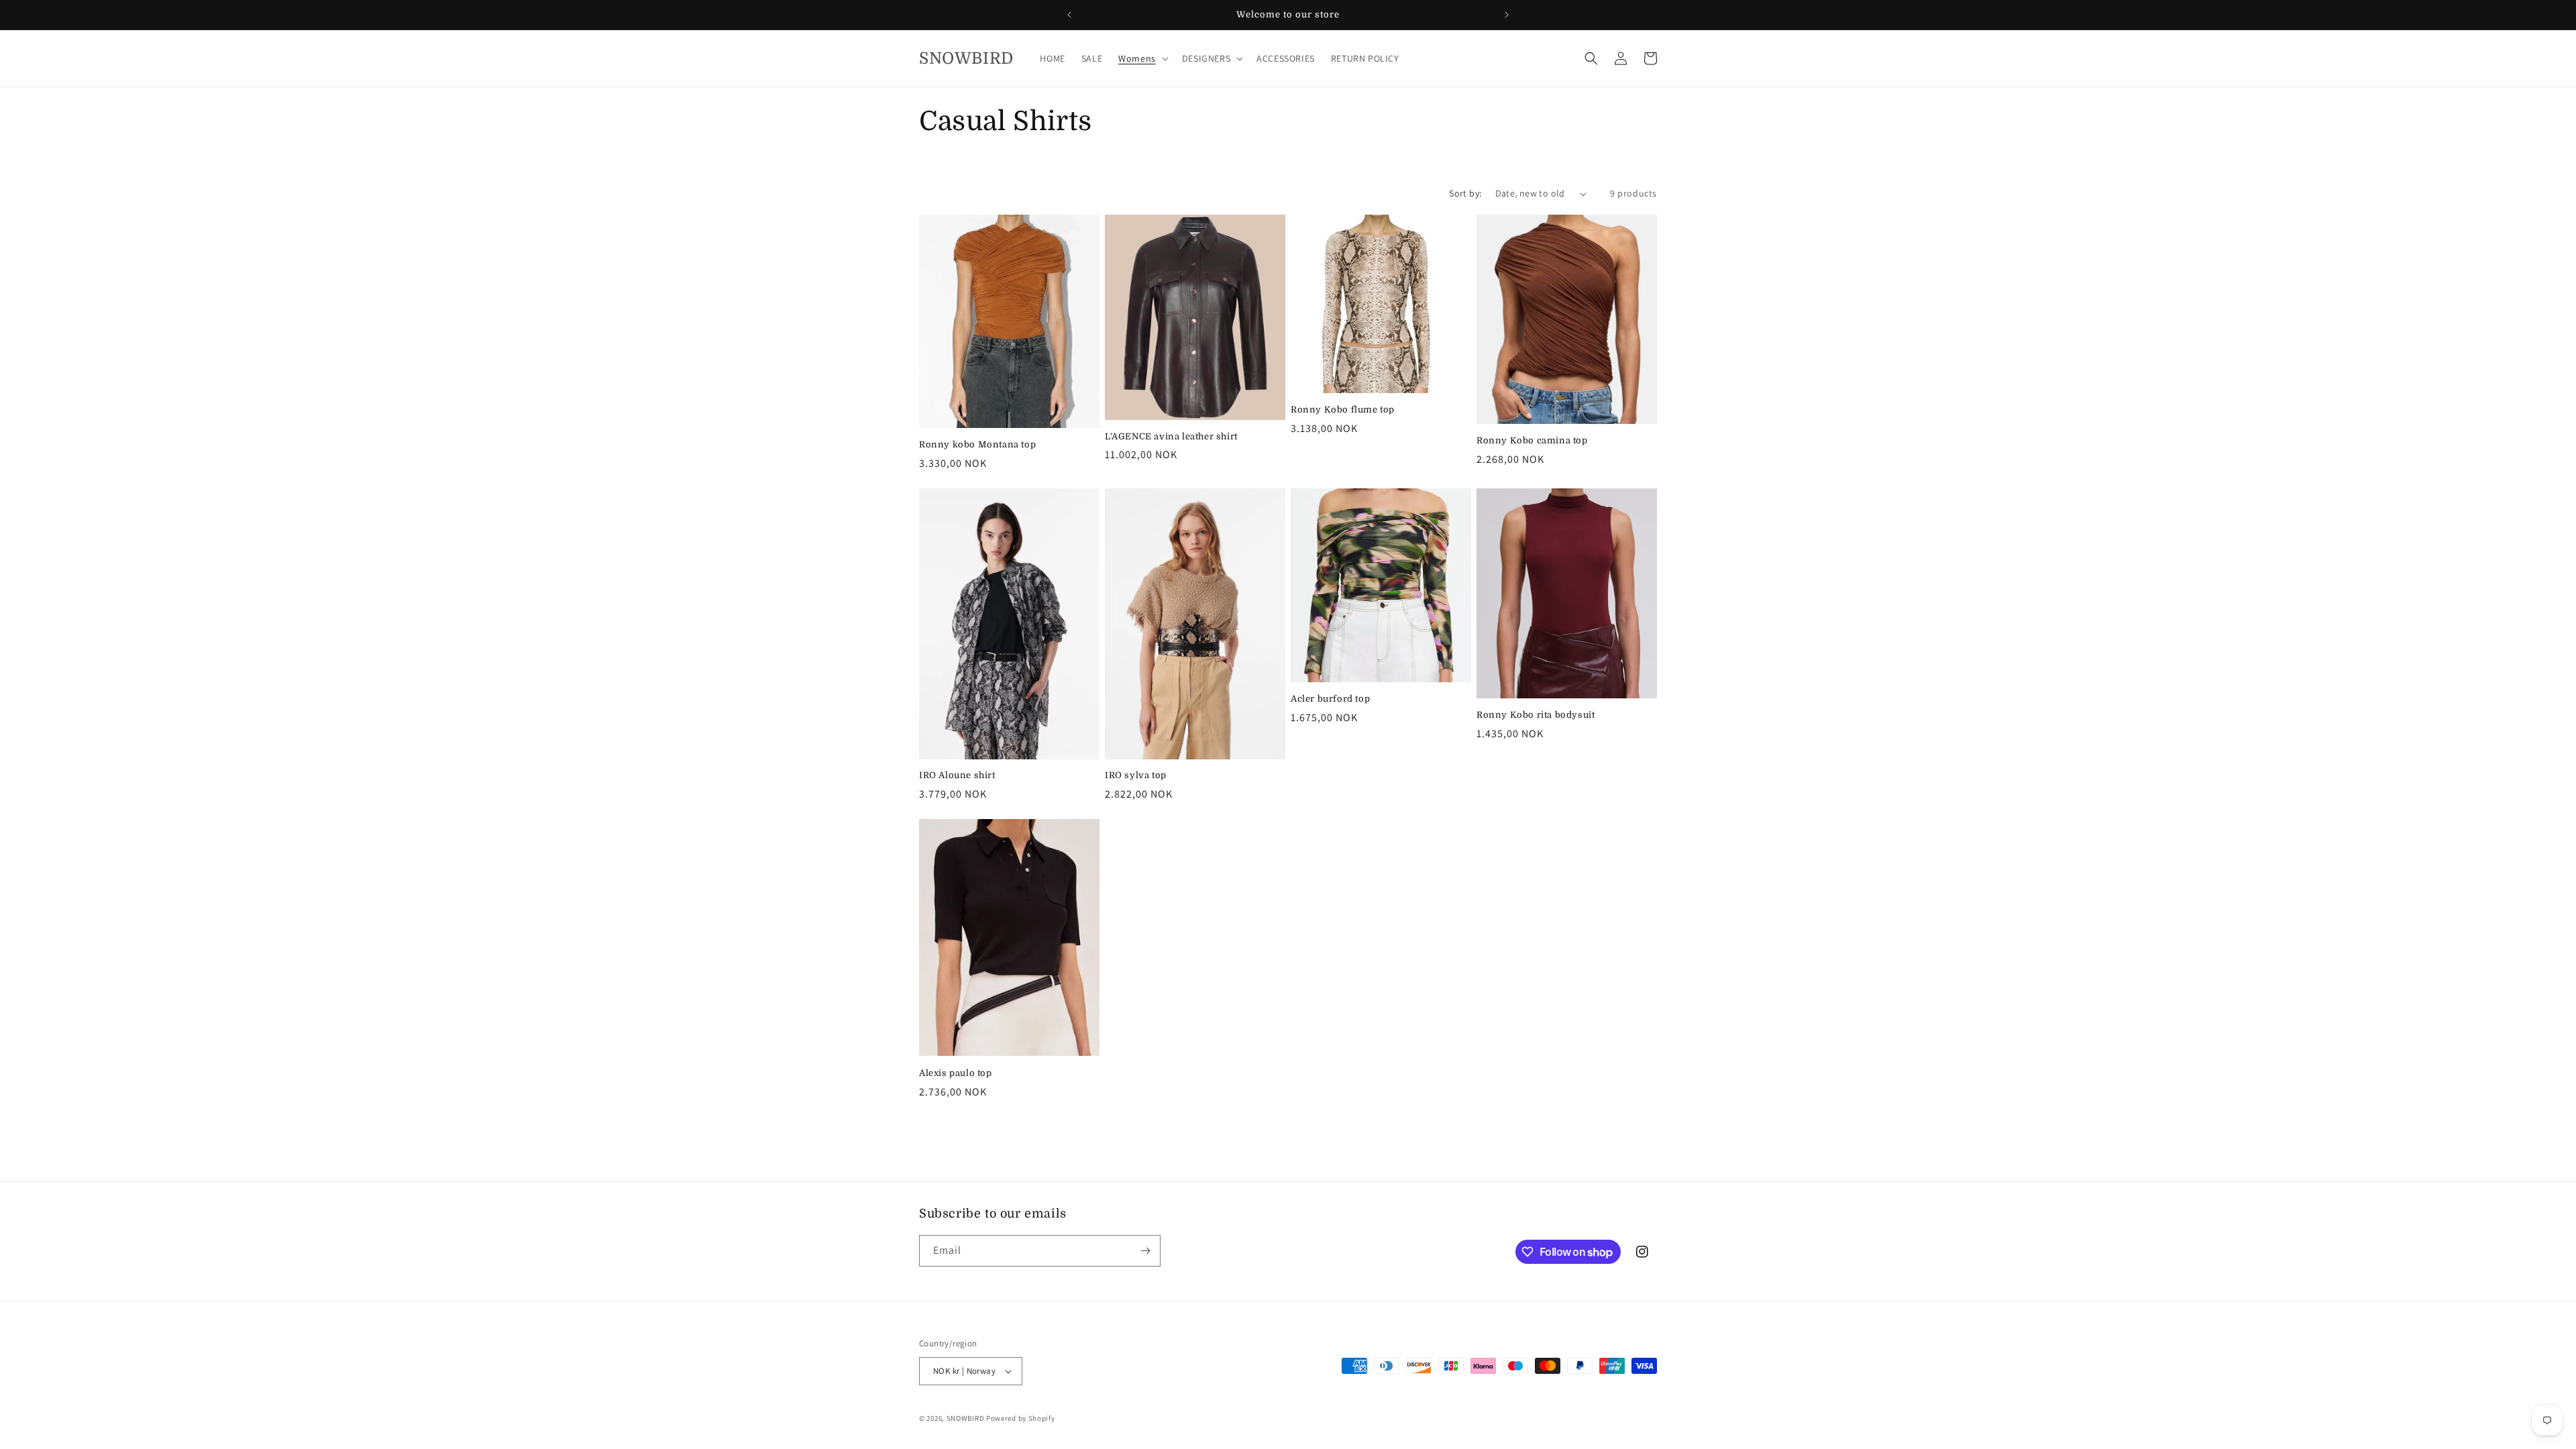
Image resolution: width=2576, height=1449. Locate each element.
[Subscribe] (1145, 1251)
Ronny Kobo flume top (1343, 410)
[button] (1142, 58)
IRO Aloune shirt (957, 775)
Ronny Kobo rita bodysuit (1536, 715)
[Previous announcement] (1069, 15)
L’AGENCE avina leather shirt (1171, 436)
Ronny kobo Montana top (977, 444)
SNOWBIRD (966, 1418)
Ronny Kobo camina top (1532, 440)
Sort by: (1465, 193)
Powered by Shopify (1021, 1418)
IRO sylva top (1136, 775)
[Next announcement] (1507, 15)
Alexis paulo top (956, 1073)
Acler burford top (1330, 699)
